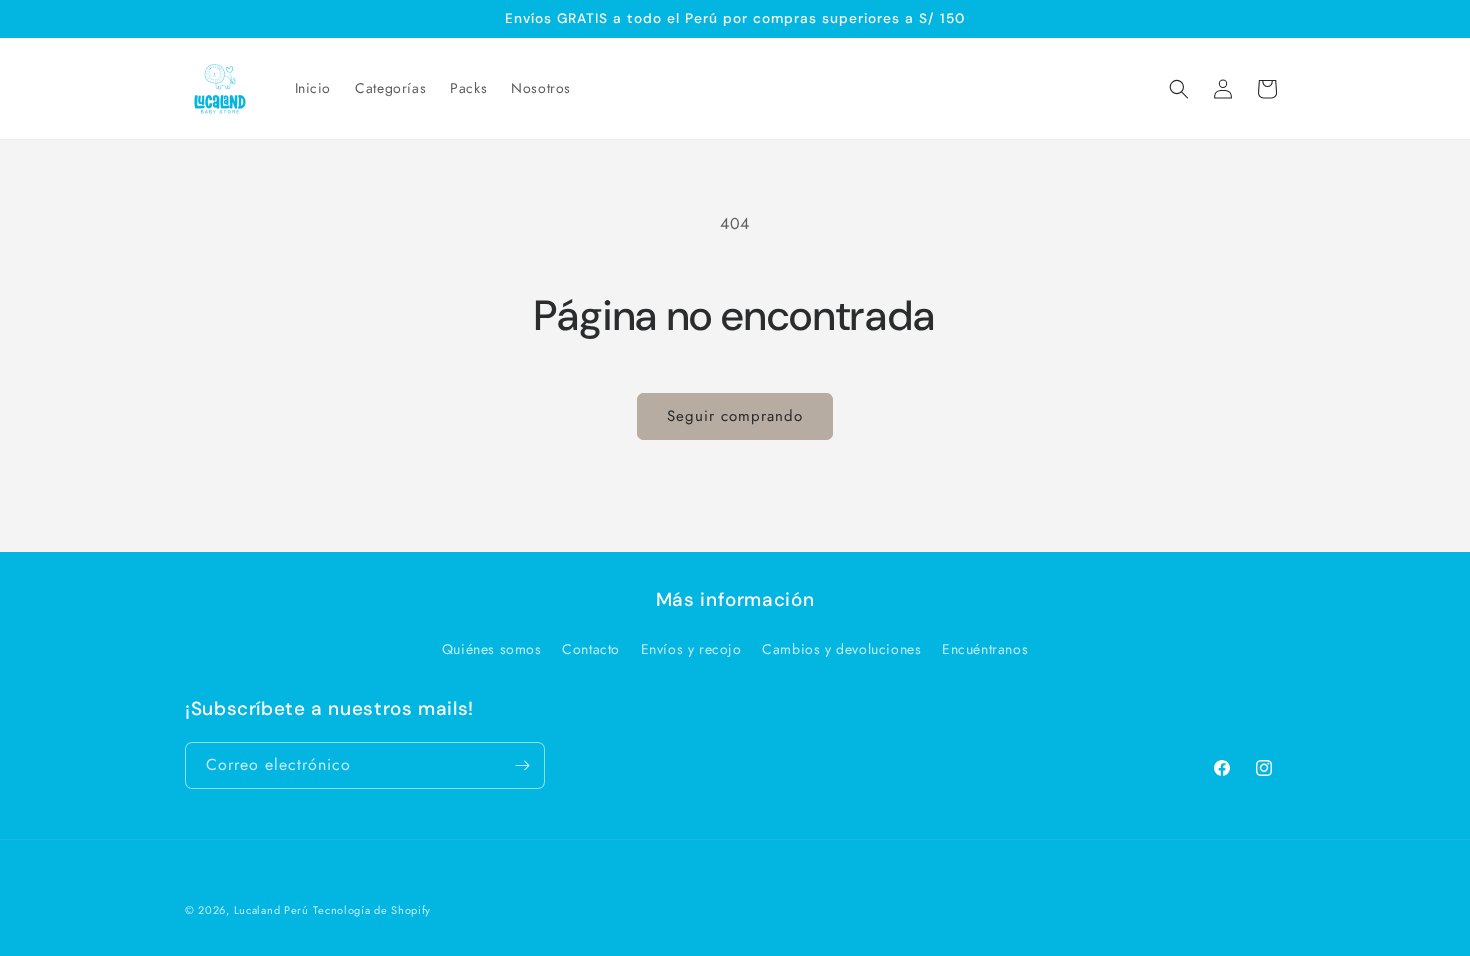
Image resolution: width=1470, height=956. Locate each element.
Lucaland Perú (271, 910)
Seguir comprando (735, 416)
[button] (1179, 89)
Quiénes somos (492, 649)
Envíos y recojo (691, 649)
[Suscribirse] (522, 765)
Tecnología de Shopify (372, 910)
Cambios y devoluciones (841, 649)
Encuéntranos (985, 649)
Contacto (591, 649)
